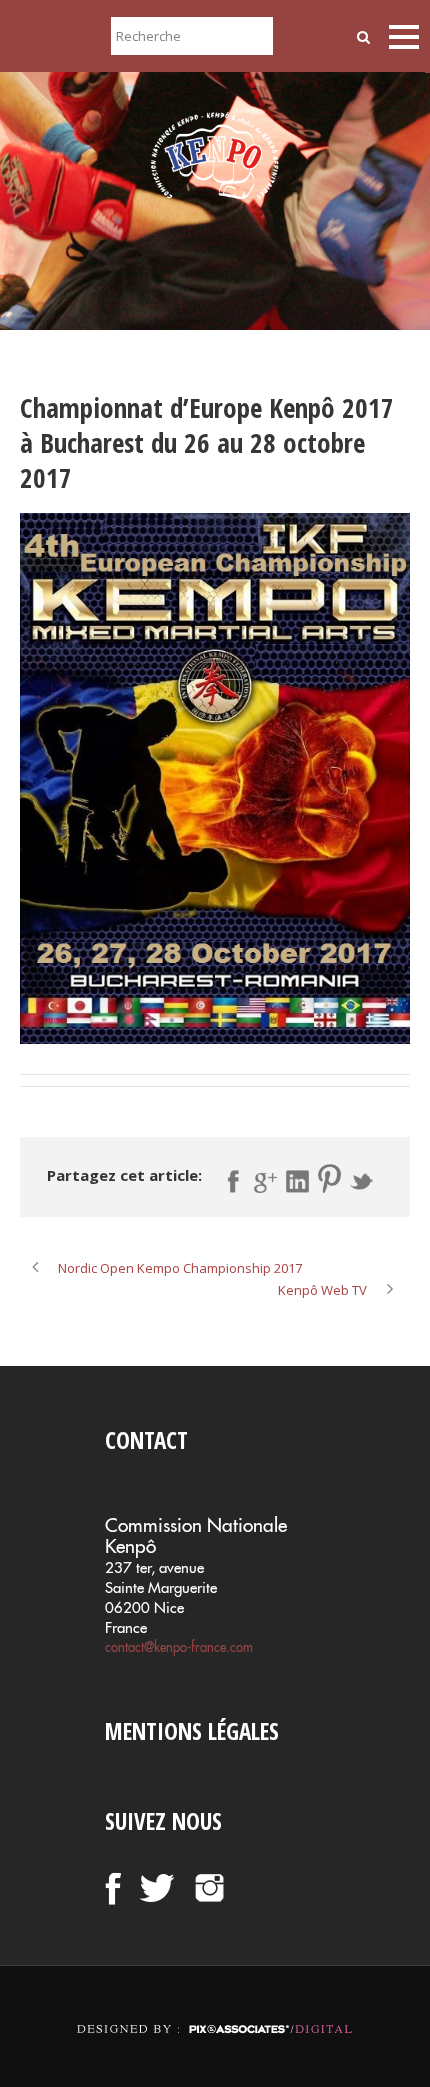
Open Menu (403, 36)
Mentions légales (192, 1731)
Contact (146, 1440)
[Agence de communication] (215, 2011)
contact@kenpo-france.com (179, 1647)
